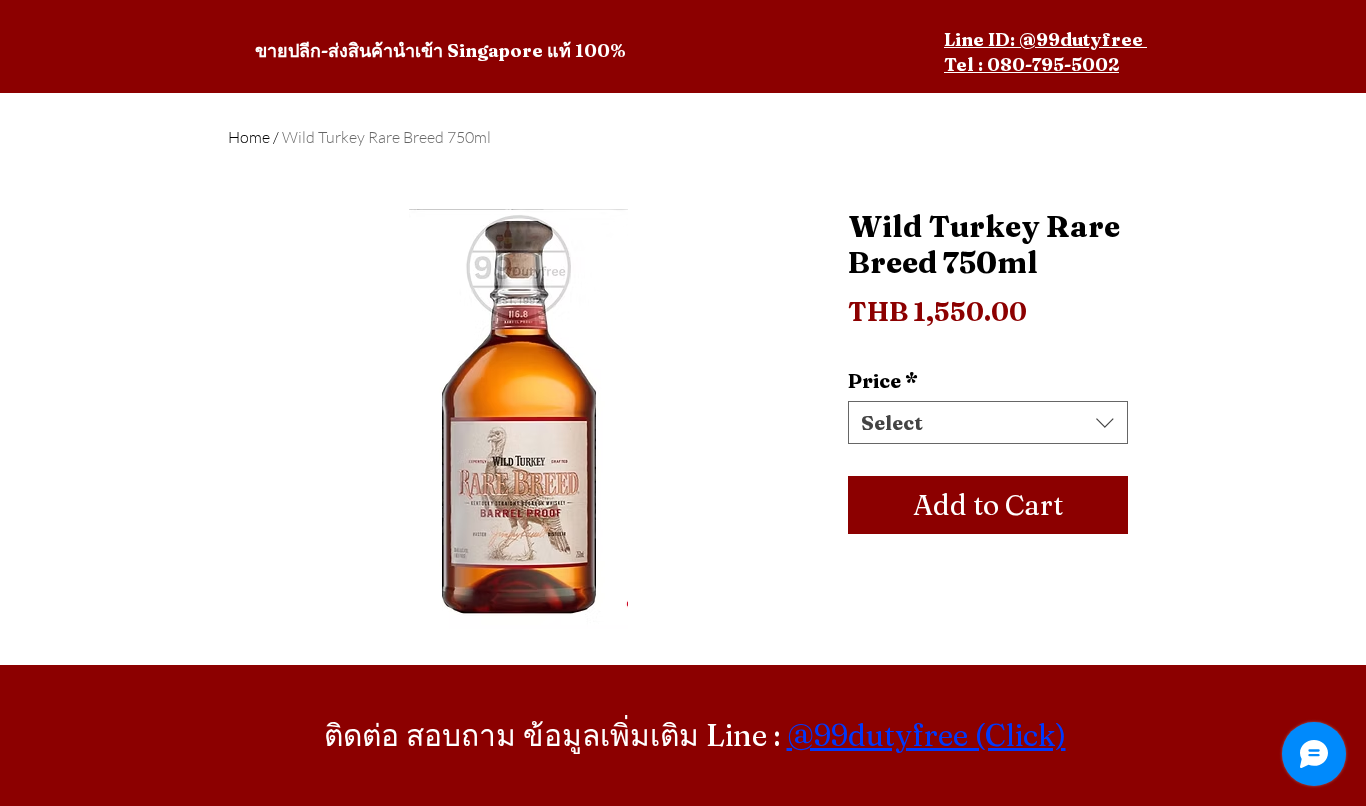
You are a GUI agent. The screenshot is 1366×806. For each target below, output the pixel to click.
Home (249, 137)
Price (883, 380)
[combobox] (988, 422)
